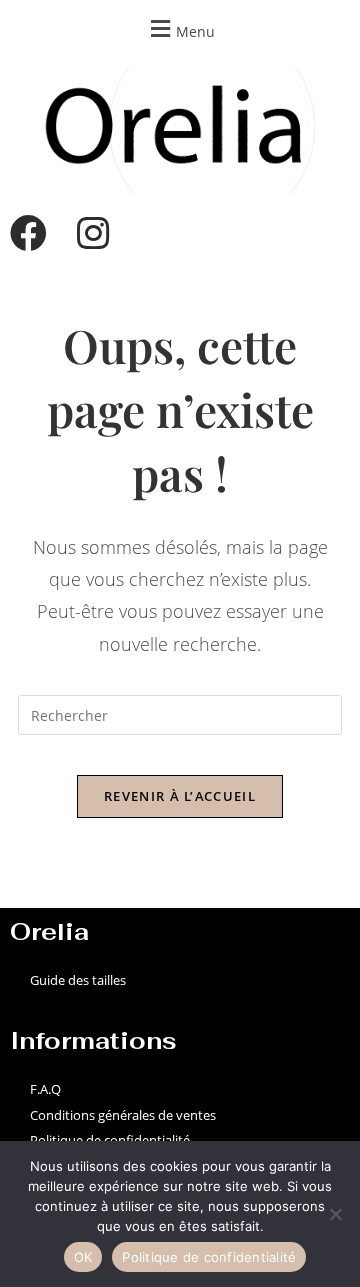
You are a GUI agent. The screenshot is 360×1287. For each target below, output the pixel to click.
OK (83, 1257)
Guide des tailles (78, 980)
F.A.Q (45, 1089)
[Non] (335, 1214)
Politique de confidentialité (110, 1140)
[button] (180, 28)
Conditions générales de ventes (123, 1115)
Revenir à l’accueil (180, 796)
